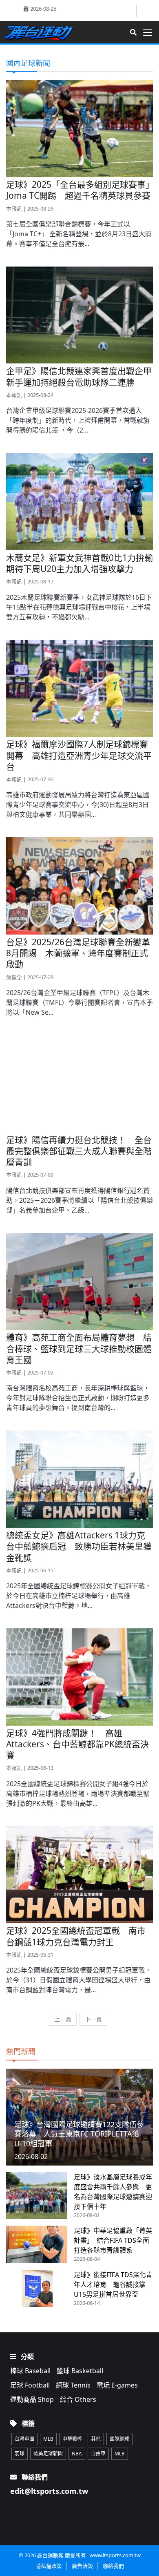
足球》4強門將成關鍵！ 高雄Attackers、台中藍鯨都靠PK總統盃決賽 (77, 1744)
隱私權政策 (49, 2566)
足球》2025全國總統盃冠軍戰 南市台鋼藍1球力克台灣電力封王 (76, 1936)
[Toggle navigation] (150, 33)
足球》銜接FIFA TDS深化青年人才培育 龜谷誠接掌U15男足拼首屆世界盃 (113, 2285)
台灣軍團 (24, 2439)
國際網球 (119, 2439)
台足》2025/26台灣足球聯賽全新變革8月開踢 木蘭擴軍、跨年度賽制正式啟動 (78, 953)
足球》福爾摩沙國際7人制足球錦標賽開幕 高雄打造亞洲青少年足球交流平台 (79, 755)
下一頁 (93, 2019)
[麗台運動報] (42, 32)
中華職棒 (72, 2439)
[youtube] (145, 10)
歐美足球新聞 (48, 2454)
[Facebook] (129, 11)
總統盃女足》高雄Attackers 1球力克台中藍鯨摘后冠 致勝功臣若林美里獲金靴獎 (79, 1546)
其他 (96, 2439)
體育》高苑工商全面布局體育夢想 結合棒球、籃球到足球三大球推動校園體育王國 (79, 1349)
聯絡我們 (113, 2566)
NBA (77, 2454)
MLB (48, 2439)
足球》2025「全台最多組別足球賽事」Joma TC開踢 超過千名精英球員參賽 (78, 190)
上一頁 (63, 2019)
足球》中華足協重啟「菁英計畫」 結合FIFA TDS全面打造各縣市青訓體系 (113, 2240)
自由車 (98, 2454)
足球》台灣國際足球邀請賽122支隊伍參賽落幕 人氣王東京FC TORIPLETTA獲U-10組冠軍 (79, 2134)
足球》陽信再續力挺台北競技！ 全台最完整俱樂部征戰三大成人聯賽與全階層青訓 (79, 1151)
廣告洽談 (82, 2566)
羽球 (20, 2454)
